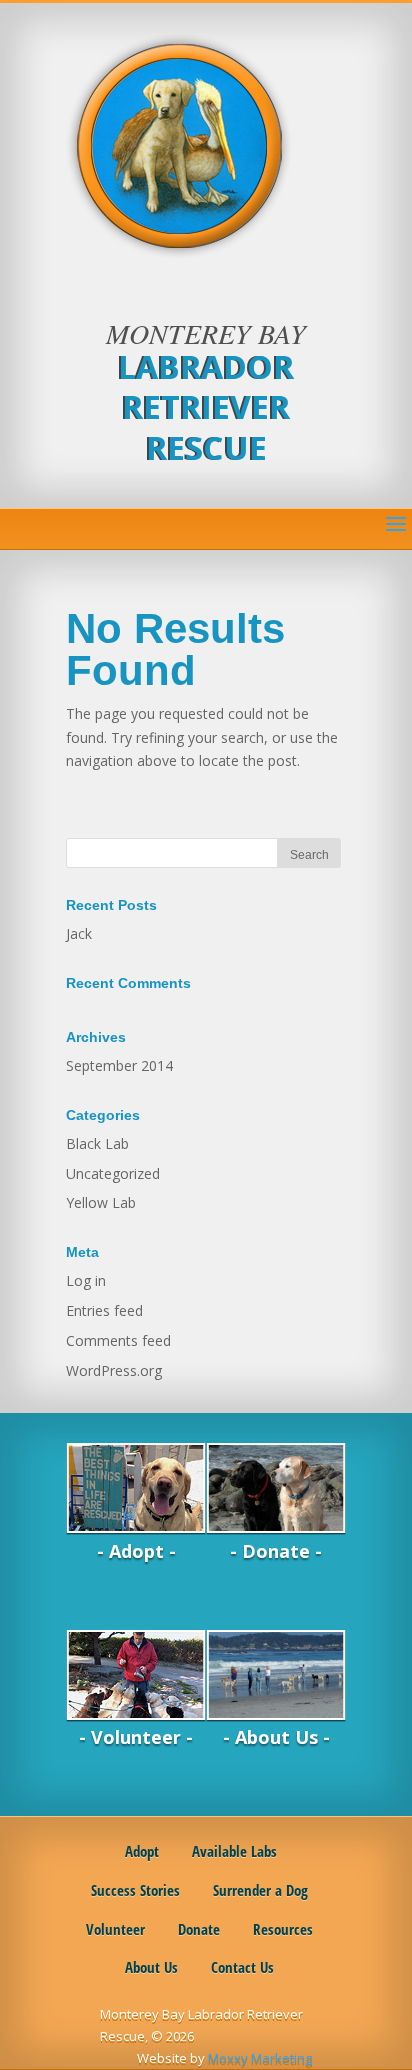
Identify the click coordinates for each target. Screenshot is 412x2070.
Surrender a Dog (260, 1890)
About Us (151, 1967)
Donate (199, 1929)
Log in (86, 1280)
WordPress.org (114, 1370)
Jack (79, 933)
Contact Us (242, 1967)
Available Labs (234, 1851)
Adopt (140, 1851)
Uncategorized (113, 1173)
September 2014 (119, 1065)
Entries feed (104, 1310)
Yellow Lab (101, 1202)
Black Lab (97, 1143)
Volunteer (115, 1929)
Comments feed (118, 1340)
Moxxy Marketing (260, 2058)
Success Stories (135, 1890)
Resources (283, 1929)
